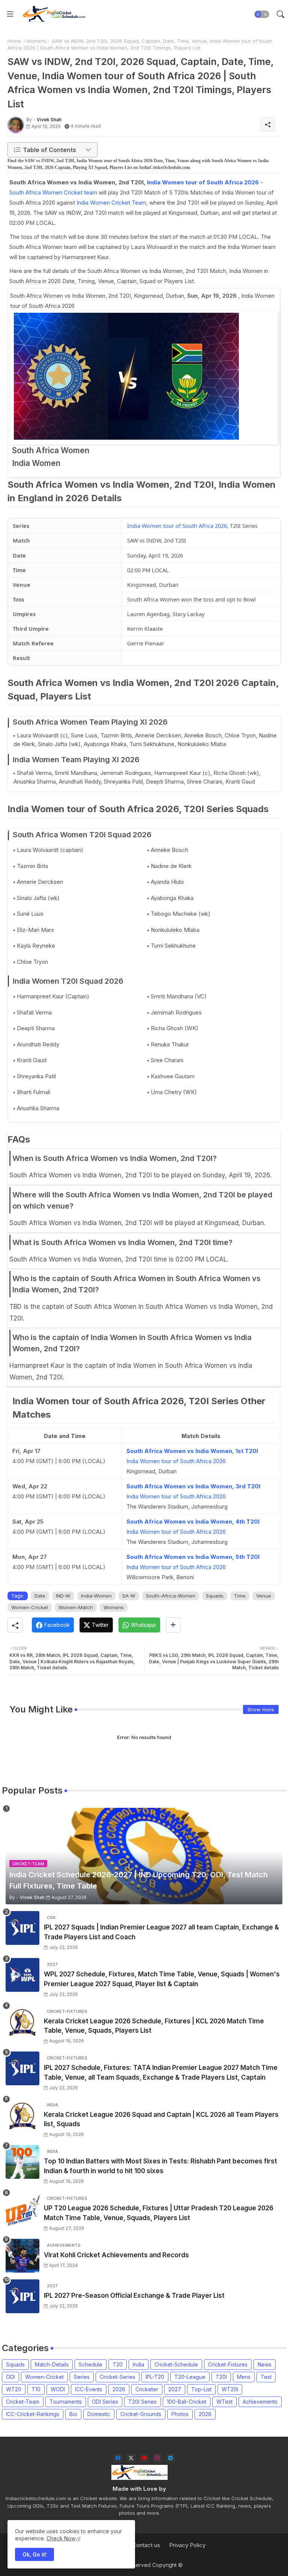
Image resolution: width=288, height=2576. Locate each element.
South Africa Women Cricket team (53, 192)
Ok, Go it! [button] (34, 2554)
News (265, 2364)
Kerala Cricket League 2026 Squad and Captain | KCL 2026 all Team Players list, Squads (161, 2119)
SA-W (129, 1596)
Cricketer (147, 2389)
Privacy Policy (187, 2545)
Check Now (61, 2538)
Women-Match (76, 1607)
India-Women (96, 1596)
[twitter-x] (131, 2458)
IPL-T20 (155, 2377)
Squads (215, 1596)
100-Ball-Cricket (187, 2402)
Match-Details (52, 2364)
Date (40, 1596)
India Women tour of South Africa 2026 (203, 182)
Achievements (260, 2402)
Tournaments (66, 2402)
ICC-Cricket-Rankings (33, 2414)
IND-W (63, 1596)
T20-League (190, 2377)
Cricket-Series (118, 2377)
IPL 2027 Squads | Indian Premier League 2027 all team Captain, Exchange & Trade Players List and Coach (161, 1932)
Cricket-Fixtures (228, 2364)
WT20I (230, 2389)
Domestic (99, 2414)
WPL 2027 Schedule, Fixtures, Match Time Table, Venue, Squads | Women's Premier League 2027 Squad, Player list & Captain (162, 1979)
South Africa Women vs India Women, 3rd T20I (193, 1486)
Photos (180, 2414)
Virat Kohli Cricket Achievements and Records (116, 2255)
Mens (244, 2377)
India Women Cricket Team (111, 203)
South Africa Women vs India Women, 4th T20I (193, 1522)
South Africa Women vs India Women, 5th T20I (193, 1557)
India (139, 2364)
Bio (73, 2414)
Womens (36, 41)
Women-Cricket (30, 1607)
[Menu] (10, 14)
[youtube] (144, 2458)
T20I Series (142, 2402)
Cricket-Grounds (141, 2414)
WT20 (14, 2389)
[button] (262, 14)
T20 (118, 2364)
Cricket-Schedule (176, 2364)
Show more (261, 1709)
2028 (205, 2414)
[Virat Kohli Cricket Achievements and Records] (22, 2256)
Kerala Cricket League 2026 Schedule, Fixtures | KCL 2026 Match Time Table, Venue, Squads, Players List (154, 2026)
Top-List (201, 2389)
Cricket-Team (23, 2402)
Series (82, 2377)
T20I (221, 2377)
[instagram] (157, 2458)
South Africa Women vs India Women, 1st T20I (192, 1451)
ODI (10, 2377)
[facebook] (118, 2458)
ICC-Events (89, 2389)
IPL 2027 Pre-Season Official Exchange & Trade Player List (134, 2296)
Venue (264, 1596)
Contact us (146, 2545)
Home (14, 41)
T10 (36, 2389)
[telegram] (170, 2458)
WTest (224, 2402)
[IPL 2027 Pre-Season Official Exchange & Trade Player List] (22, 2296)
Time (240, 1596)
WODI (58, 2389)
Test (266, 2377)
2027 (175, 2389)
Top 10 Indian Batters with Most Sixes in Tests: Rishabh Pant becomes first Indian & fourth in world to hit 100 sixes (160, 2166)
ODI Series (105, 2402)
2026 (119, 2389)
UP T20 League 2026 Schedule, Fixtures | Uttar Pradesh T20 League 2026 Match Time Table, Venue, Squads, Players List (159, 2213)
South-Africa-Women (171, 1596)
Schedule (91, 2364)
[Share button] (173, 1625)
